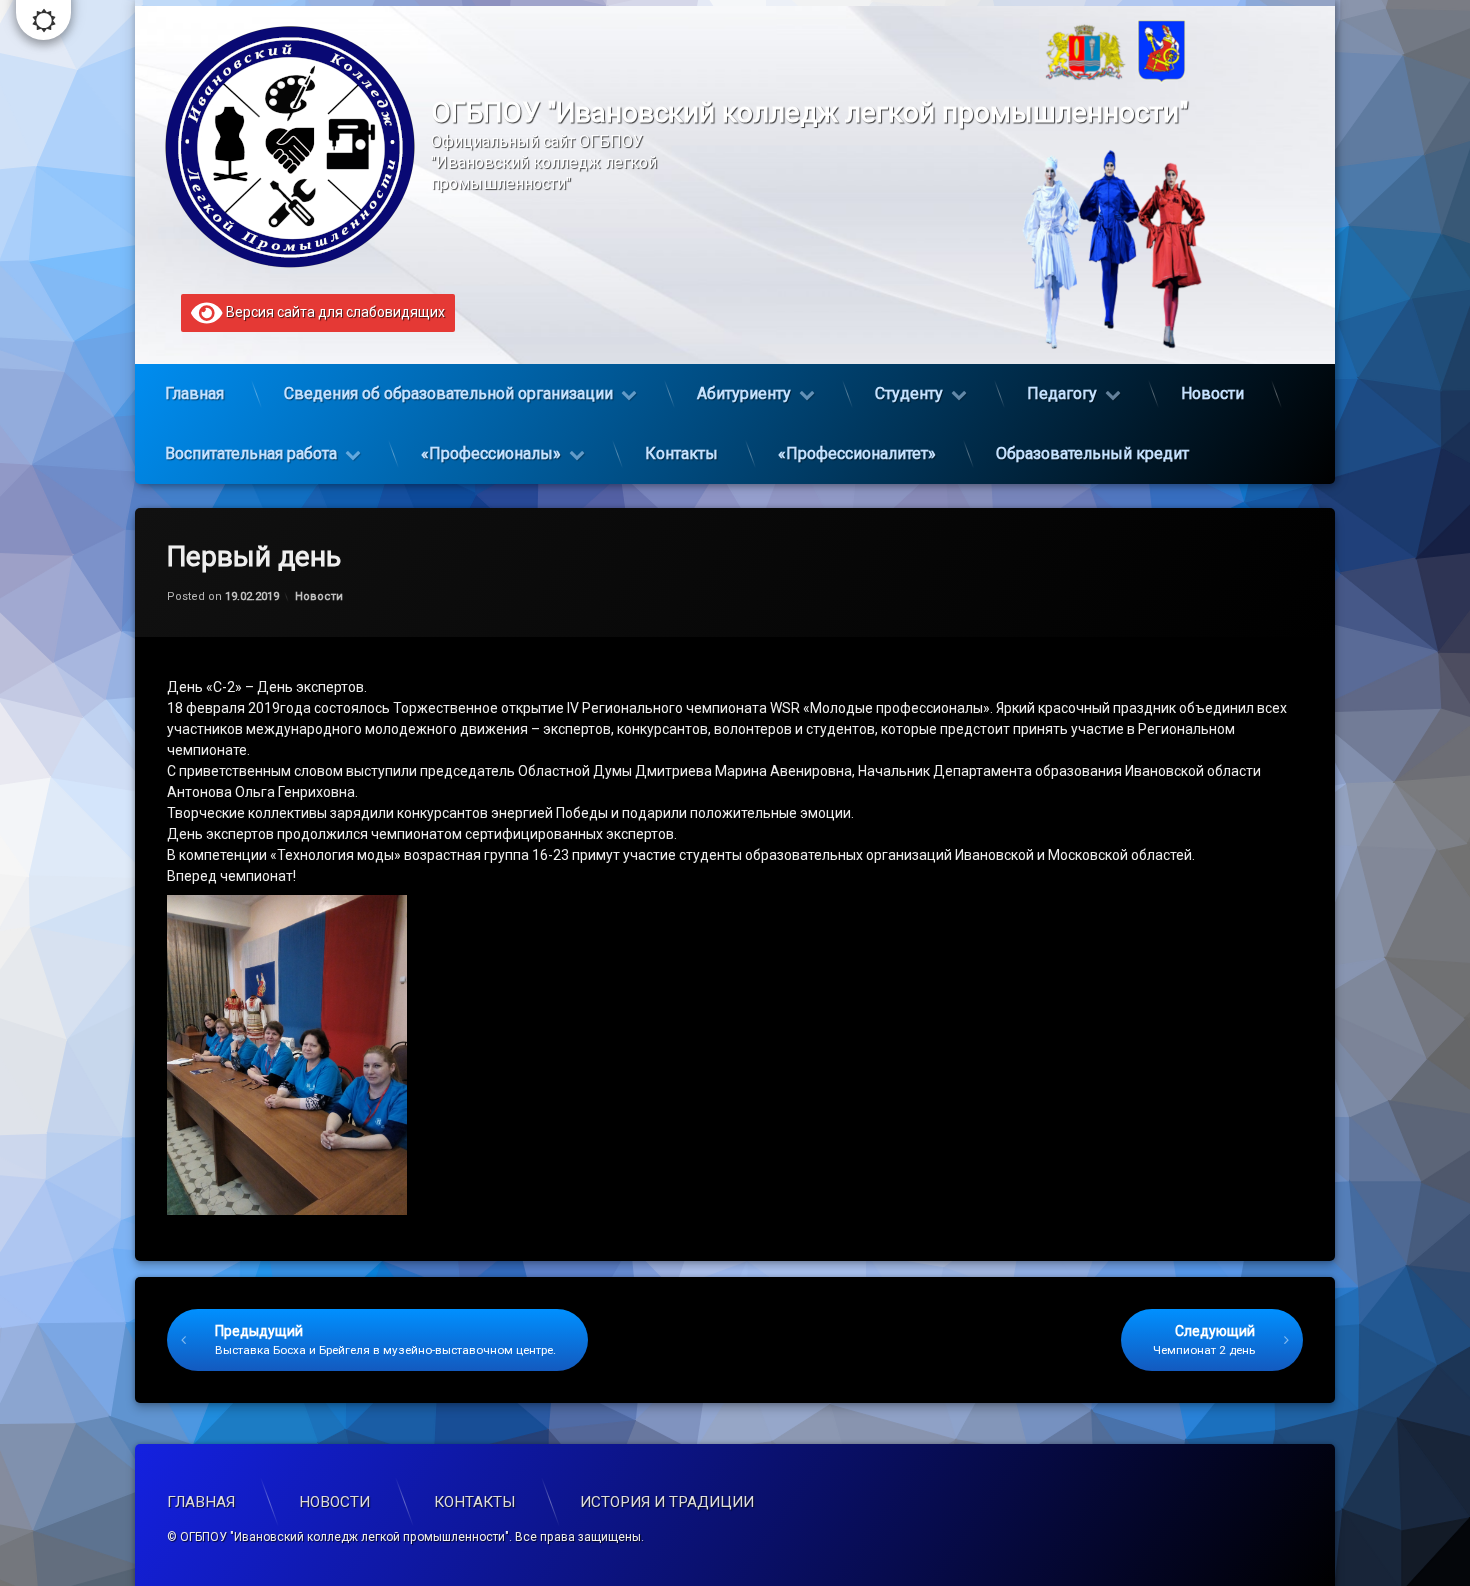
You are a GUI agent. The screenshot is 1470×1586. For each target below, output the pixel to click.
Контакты (681, 453)
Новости (1212, 393)
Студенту (909, 393)
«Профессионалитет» (857, 453)
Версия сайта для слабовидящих (334, 312)
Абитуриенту (744, 393)
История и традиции (667, 1502)
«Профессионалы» (491, 453)
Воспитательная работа (251, 453)
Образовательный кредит (1092, 453)
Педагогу (1062, 393)
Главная (194, 393)
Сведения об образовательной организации (448, 393)
